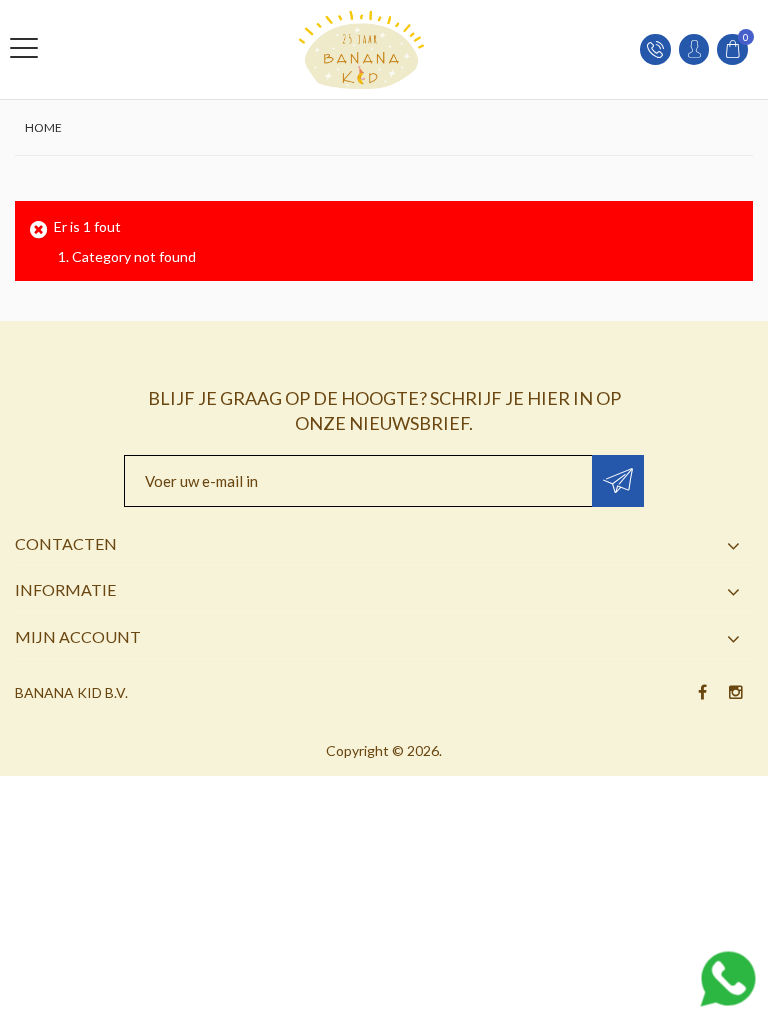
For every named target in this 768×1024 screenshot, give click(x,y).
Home (43, 127)
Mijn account (78, 636)
